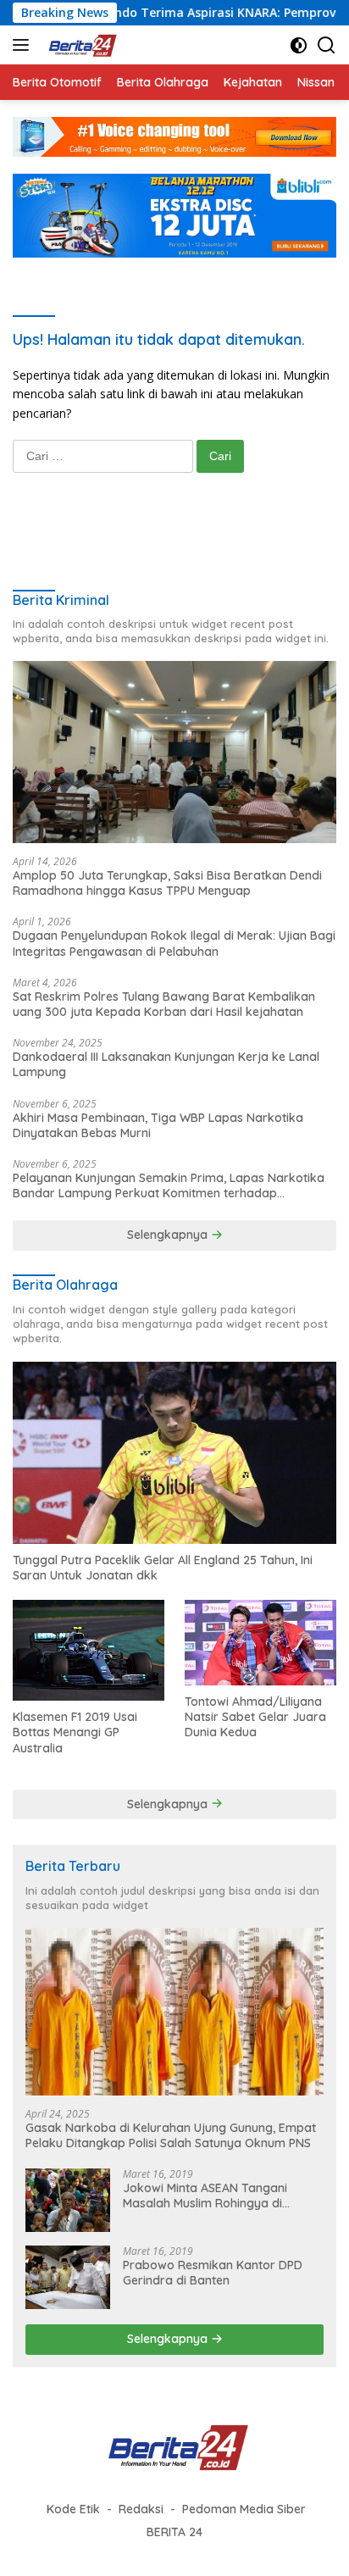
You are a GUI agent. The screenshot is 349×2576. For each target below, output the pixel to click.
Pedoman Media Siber (244, 2509)
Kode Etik (73, 2509)
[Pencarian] (327, 45)
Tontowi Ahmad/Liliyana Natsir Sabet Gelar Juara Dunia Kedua (255, 1717)
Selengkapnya (169, 1235)
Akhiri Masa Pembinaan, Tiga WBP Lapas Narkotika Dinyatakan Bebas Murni (158, 1125)
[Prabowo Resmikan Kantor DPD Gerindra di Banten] (68, 2277)
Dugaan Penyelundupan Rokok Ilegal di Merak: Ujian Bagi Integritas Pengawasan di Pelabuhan (174, 943)
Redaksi (141, 2509)
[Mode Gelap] (299, 45)
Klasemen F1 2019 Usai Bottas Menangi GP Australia (75, 1732)
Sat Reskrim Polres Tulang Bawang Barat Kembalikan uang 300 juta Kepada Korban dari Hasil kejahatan (164, 1004)
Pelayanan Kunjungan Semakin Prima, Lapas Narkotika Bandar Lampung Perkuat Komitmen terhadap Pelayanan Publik (169, 1185)
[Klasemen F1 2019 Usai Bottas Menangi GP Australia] (89, 1650)
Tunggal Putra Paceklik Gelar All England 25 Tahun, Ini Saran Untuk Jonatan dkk (163, 1568)
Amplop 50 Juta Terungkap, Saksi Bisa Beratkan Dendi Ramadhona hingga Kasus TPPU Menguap (167, 883)
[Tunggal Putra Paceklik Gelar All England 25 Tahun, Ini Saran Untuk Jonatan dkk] (174, 1452)
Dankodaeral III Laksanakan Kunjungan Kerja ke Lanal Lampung (166, 1064)
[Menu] (24, 45)
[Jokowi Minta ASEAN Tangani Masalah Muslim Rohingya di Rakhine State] (68, 2200)
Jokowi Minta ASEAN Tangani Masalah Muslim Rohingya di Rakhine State (205, 2196)
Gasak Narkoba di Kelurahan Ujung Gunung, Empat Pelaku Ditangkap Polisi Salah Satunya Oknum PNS (171, 2135)
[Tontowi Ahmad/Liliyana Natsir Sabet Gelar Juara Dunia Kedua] (260, 1642)
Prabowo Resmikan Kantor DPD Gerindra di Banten (213, 2273)
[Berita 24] (79, 45)
